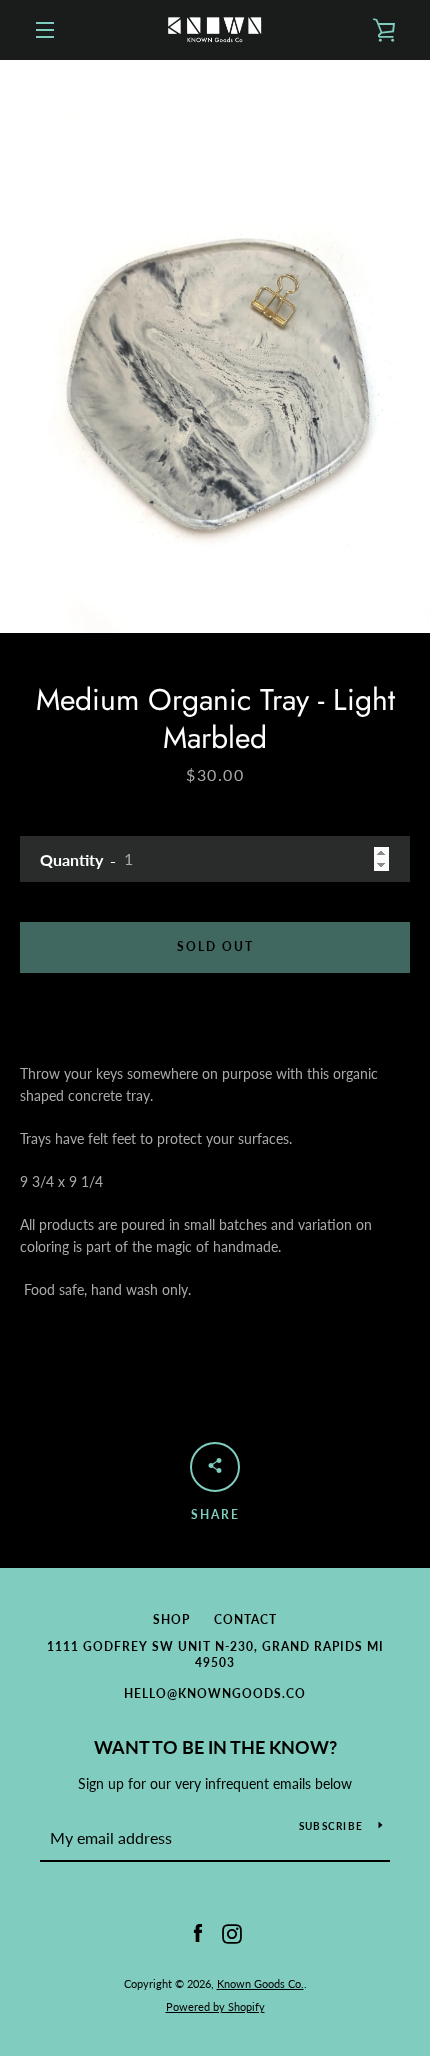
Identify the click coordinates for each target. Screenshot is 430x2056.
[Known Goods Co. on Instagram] (232, 1932)
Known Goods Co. (260, 1983)
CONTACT (245, 1619)
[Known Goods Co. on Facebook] (198, 1932)
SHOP (171, 1619)
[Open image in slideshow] (215, 346)
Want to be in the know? (215, 1747)
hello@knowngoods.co (215, 1693)
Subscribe (331, 1826)
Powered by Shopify (215, 2006)
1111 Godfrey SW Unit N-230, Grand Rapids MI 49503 (215, 1655)
